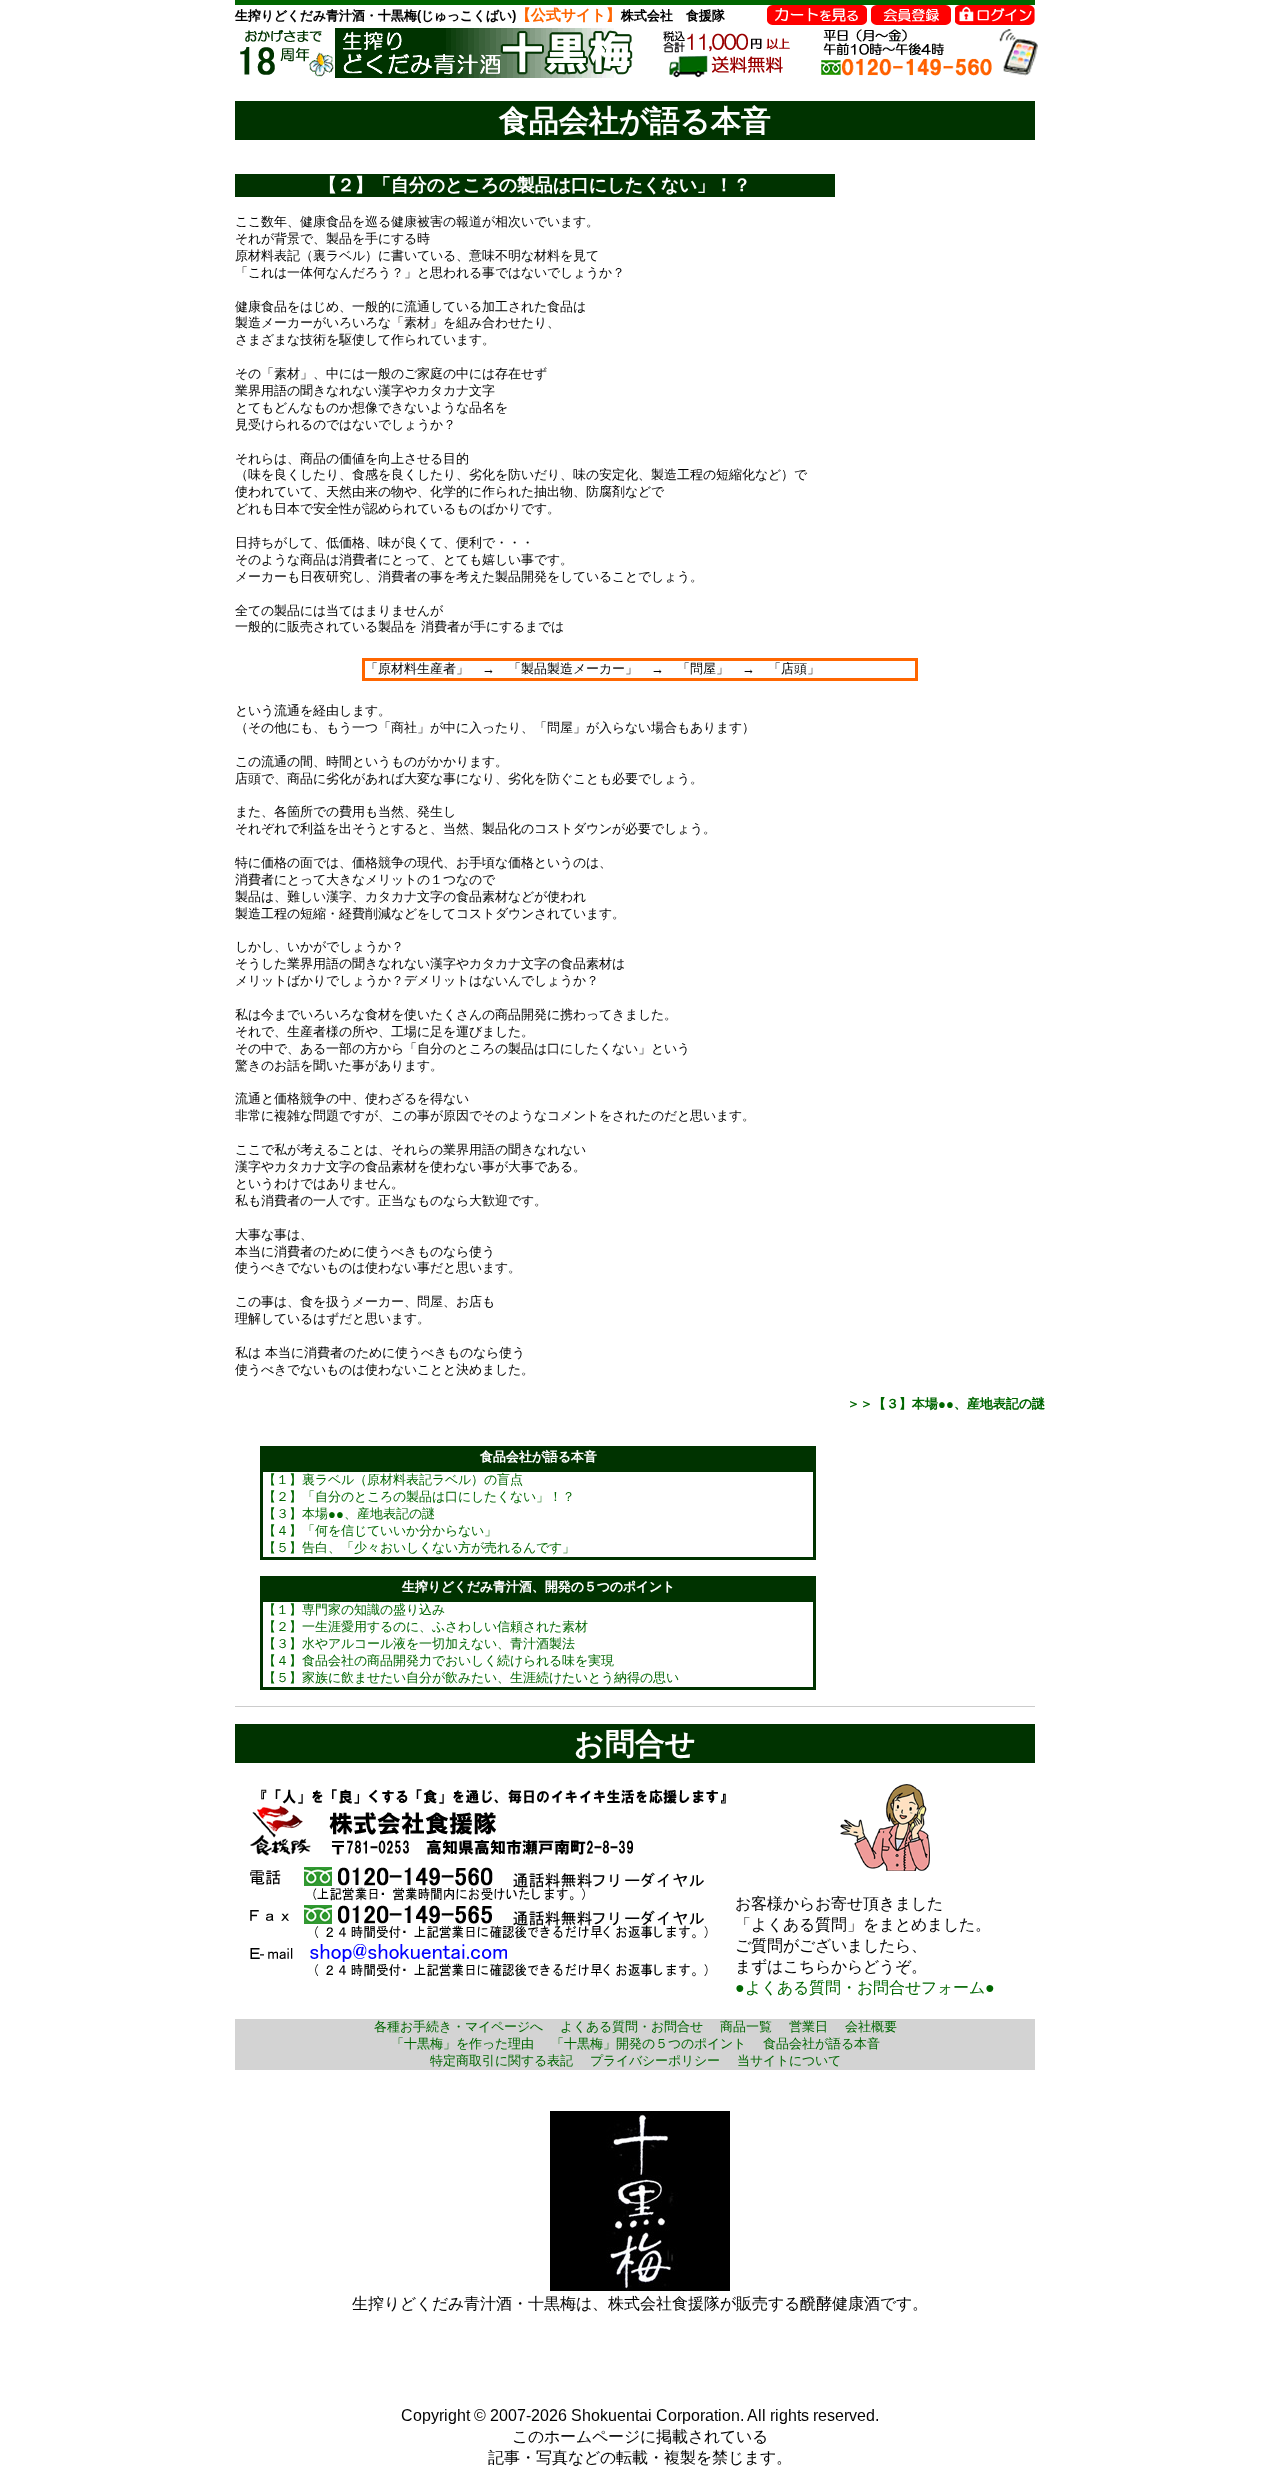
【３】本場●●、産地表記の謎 (349, 1513)
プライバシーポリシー (655, 2060)
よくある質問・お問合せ (631, 2026)
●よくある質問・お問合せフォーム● (865, 1987)
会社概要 (871, 2026)
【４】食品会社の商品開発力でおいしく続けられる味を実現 (438, 1660)
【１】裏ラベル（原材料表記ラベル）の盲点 (393, 1479)
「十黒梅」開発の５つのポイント (648, 2043)
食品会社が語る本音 (821, 2043)
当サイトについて (789, 2060)
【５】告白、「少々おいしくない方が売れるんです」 (419, 1547)
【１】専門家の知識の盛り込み (354, 1609)
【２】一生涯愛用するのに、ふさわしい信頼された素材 (425, 1626)
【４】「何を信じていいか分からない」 (380, 1530)
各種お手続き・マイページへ (458, 2026)
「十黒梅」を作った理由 (462, 2043)
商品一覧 (746, 2026)
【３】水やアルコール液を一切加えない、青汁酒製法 (419, 1643)
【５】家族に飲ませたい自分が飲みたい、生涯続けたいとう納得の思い (471, 1677)
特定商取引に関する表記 (501, 2060)
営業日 (808, 2026)
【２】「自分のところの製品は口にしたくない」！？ (419, 1496)
